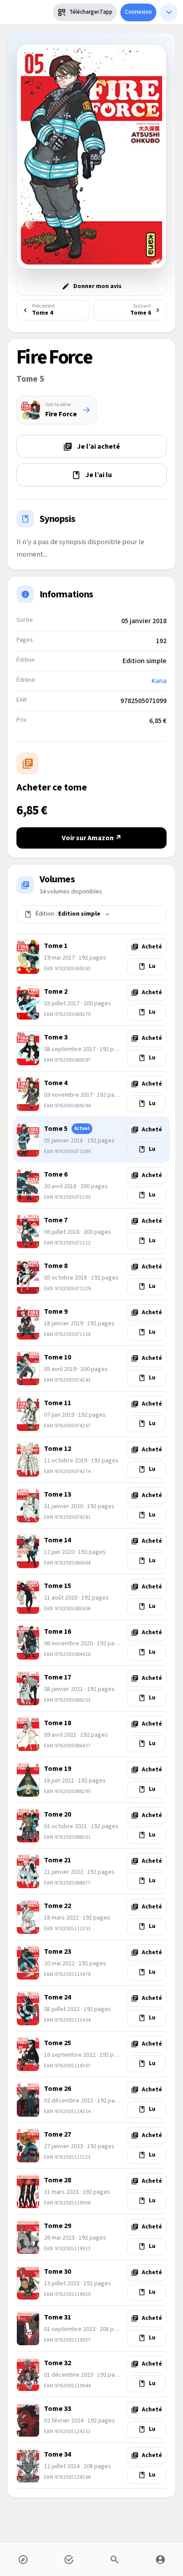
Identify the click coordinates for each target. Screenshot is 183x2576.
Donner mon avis (97, 286)
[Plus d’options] (169, 12)
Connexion (138, 12)
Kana (159, 681)
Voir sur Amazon (92, 838)
